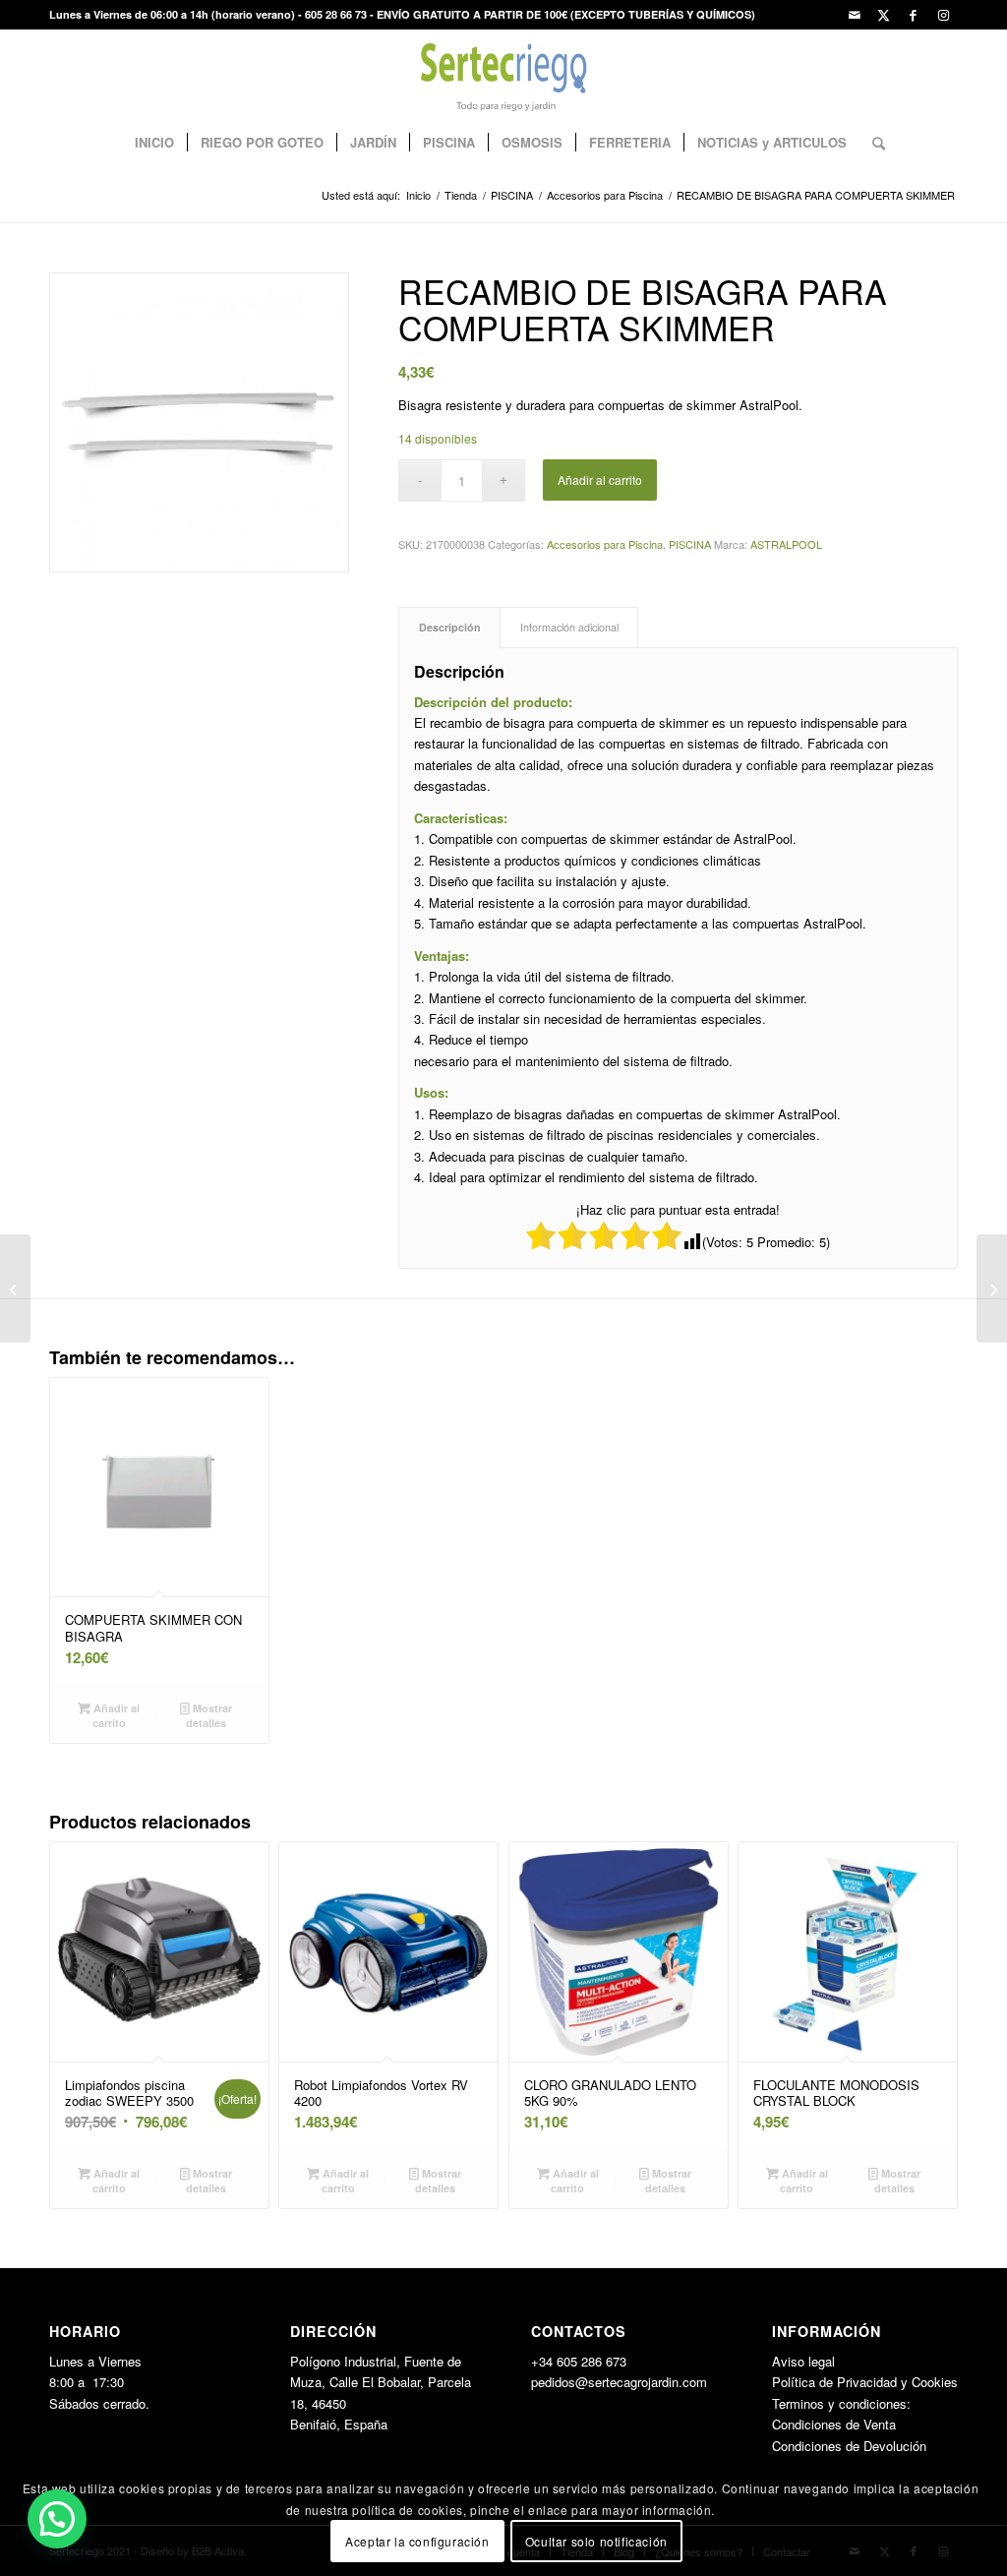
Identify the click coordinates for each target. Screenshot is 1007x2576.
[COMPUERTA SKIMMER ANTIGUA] (15, 1288)
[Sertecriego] (504, 74)
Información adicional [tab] (569, 627)
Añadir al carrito (600, 479)
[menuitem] (154, 143)
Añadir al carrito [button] (115, 1715)
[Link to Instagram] (943, 15)
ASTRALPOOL (786, 544)
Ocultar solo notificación (596, 2541)
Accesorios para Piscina (605, 544)
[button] (57, 2519)
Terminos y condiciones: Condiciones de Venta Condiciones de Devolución (849, 2425)
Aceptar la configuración (417, 2541)
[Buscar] (872, 143)
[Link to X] (884, 15)
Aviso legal (803, 2361)
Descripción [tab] (450, 627)
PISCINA (690, 544)
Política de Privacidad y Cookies (865, 2382)
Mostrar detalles (209, 1715)
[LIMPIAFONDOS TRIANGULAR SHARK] (992, 1288)
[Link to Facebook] (913, 15)
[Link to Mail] (854, 15)
